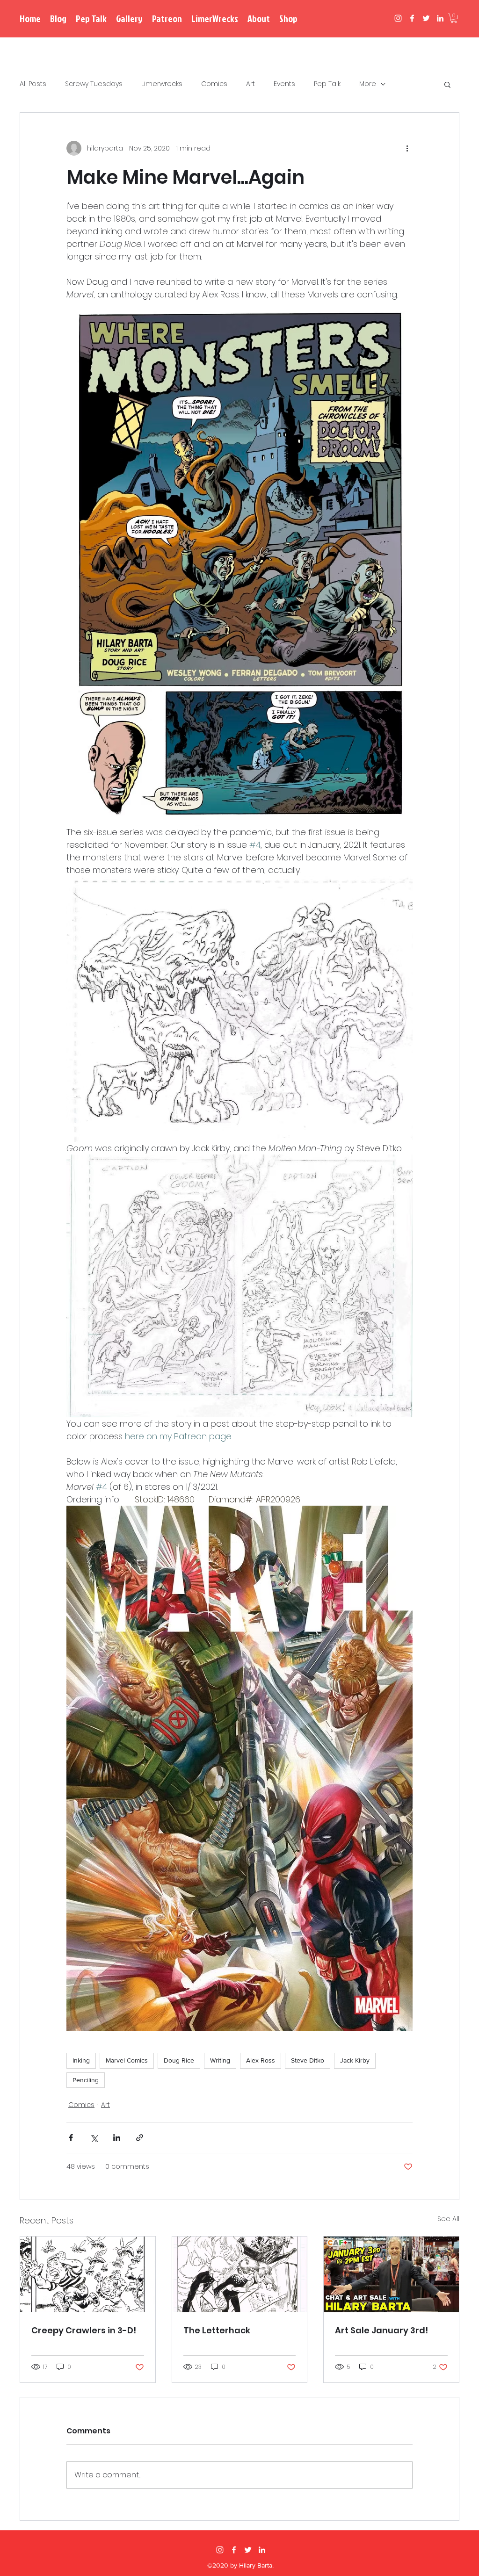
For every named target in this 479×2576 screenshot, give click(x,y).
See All (448, 2219)
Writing (220, 2060)
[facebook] (412, 18)
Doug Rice (179, 2060)
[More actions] (407, 148)
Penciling (86, 2080)
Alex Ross (261, 2060)
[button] (454, 18)
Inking (81, 2060)
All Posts (33, 84)
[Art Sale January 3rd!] (391, 2274)
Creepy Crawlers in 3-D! (84, 2330)
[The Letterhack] (240, 2274)
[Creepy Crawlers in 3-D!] (88, 2274)
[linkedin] (440, 18)
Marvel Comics (127, 2060)
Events (284, 84)
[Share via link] (140, 2138)
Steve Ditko (308, 2060)
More (368, 84)
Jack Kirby (355, 2060)
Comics (214, 84)
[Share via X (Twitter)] (94, 2138)
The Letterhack (217, 2330)
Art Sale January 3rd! (381, 2330)
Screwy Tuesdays (94, 84)
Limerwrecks (162, 84)
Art (250, 84)
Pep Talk (327, 84)
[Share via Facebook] (71, 2138)
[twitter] (426, 18)
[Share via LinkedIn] (117, 2138)
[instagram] (398, 18)
